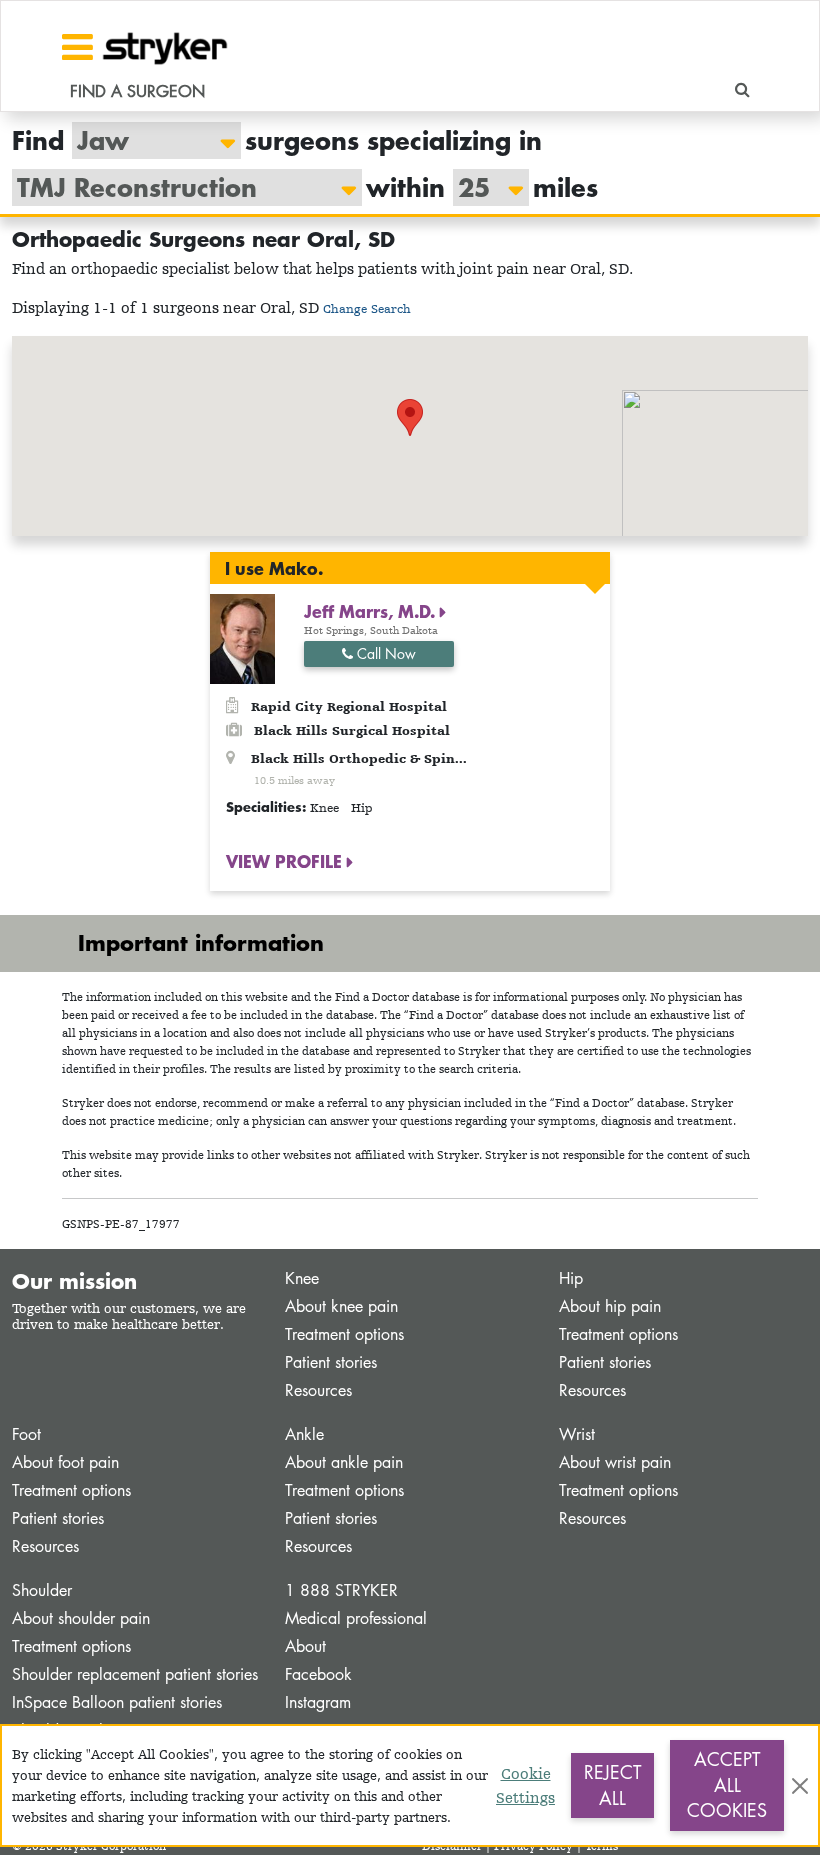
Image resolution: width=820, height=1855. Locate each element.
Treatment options (344, 1334)
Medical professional (356, 1618)
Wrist (577, 1434)
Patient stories (331, 1362)
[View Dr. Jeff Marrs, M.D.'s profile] (242, 637)
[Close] (800, 1786)
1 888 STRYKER (341, 1590)
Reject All (612, 1785)
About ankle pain (344, 1462)
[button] (410, 417)
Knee (302, 1278)
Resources (318, 1390)
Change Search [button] (367, 308)
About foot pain (65, 1462)
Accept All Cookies (727, 1784)
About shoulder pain (81, 1618)
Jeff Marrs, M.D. (372, 611)
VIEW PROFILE (286, 861)
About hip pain (610, 1306)
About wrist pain (615, 1462)
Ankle (304, 1434)
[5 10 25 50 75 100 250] (481, 187)
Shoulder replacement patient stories (135, 1674)
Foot (26, 1434)
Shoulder (42, 1590)
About (305, 1646)
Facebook (318, 1674)
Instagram (318, 1702)
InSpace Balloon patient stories (117, 1702)
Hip (571, 1278)
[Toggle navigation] (77, 47)
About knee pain (341, 1306)
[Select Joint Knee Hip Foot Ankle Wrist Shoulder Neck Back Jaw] (146, 140)
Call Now (384, 653)
